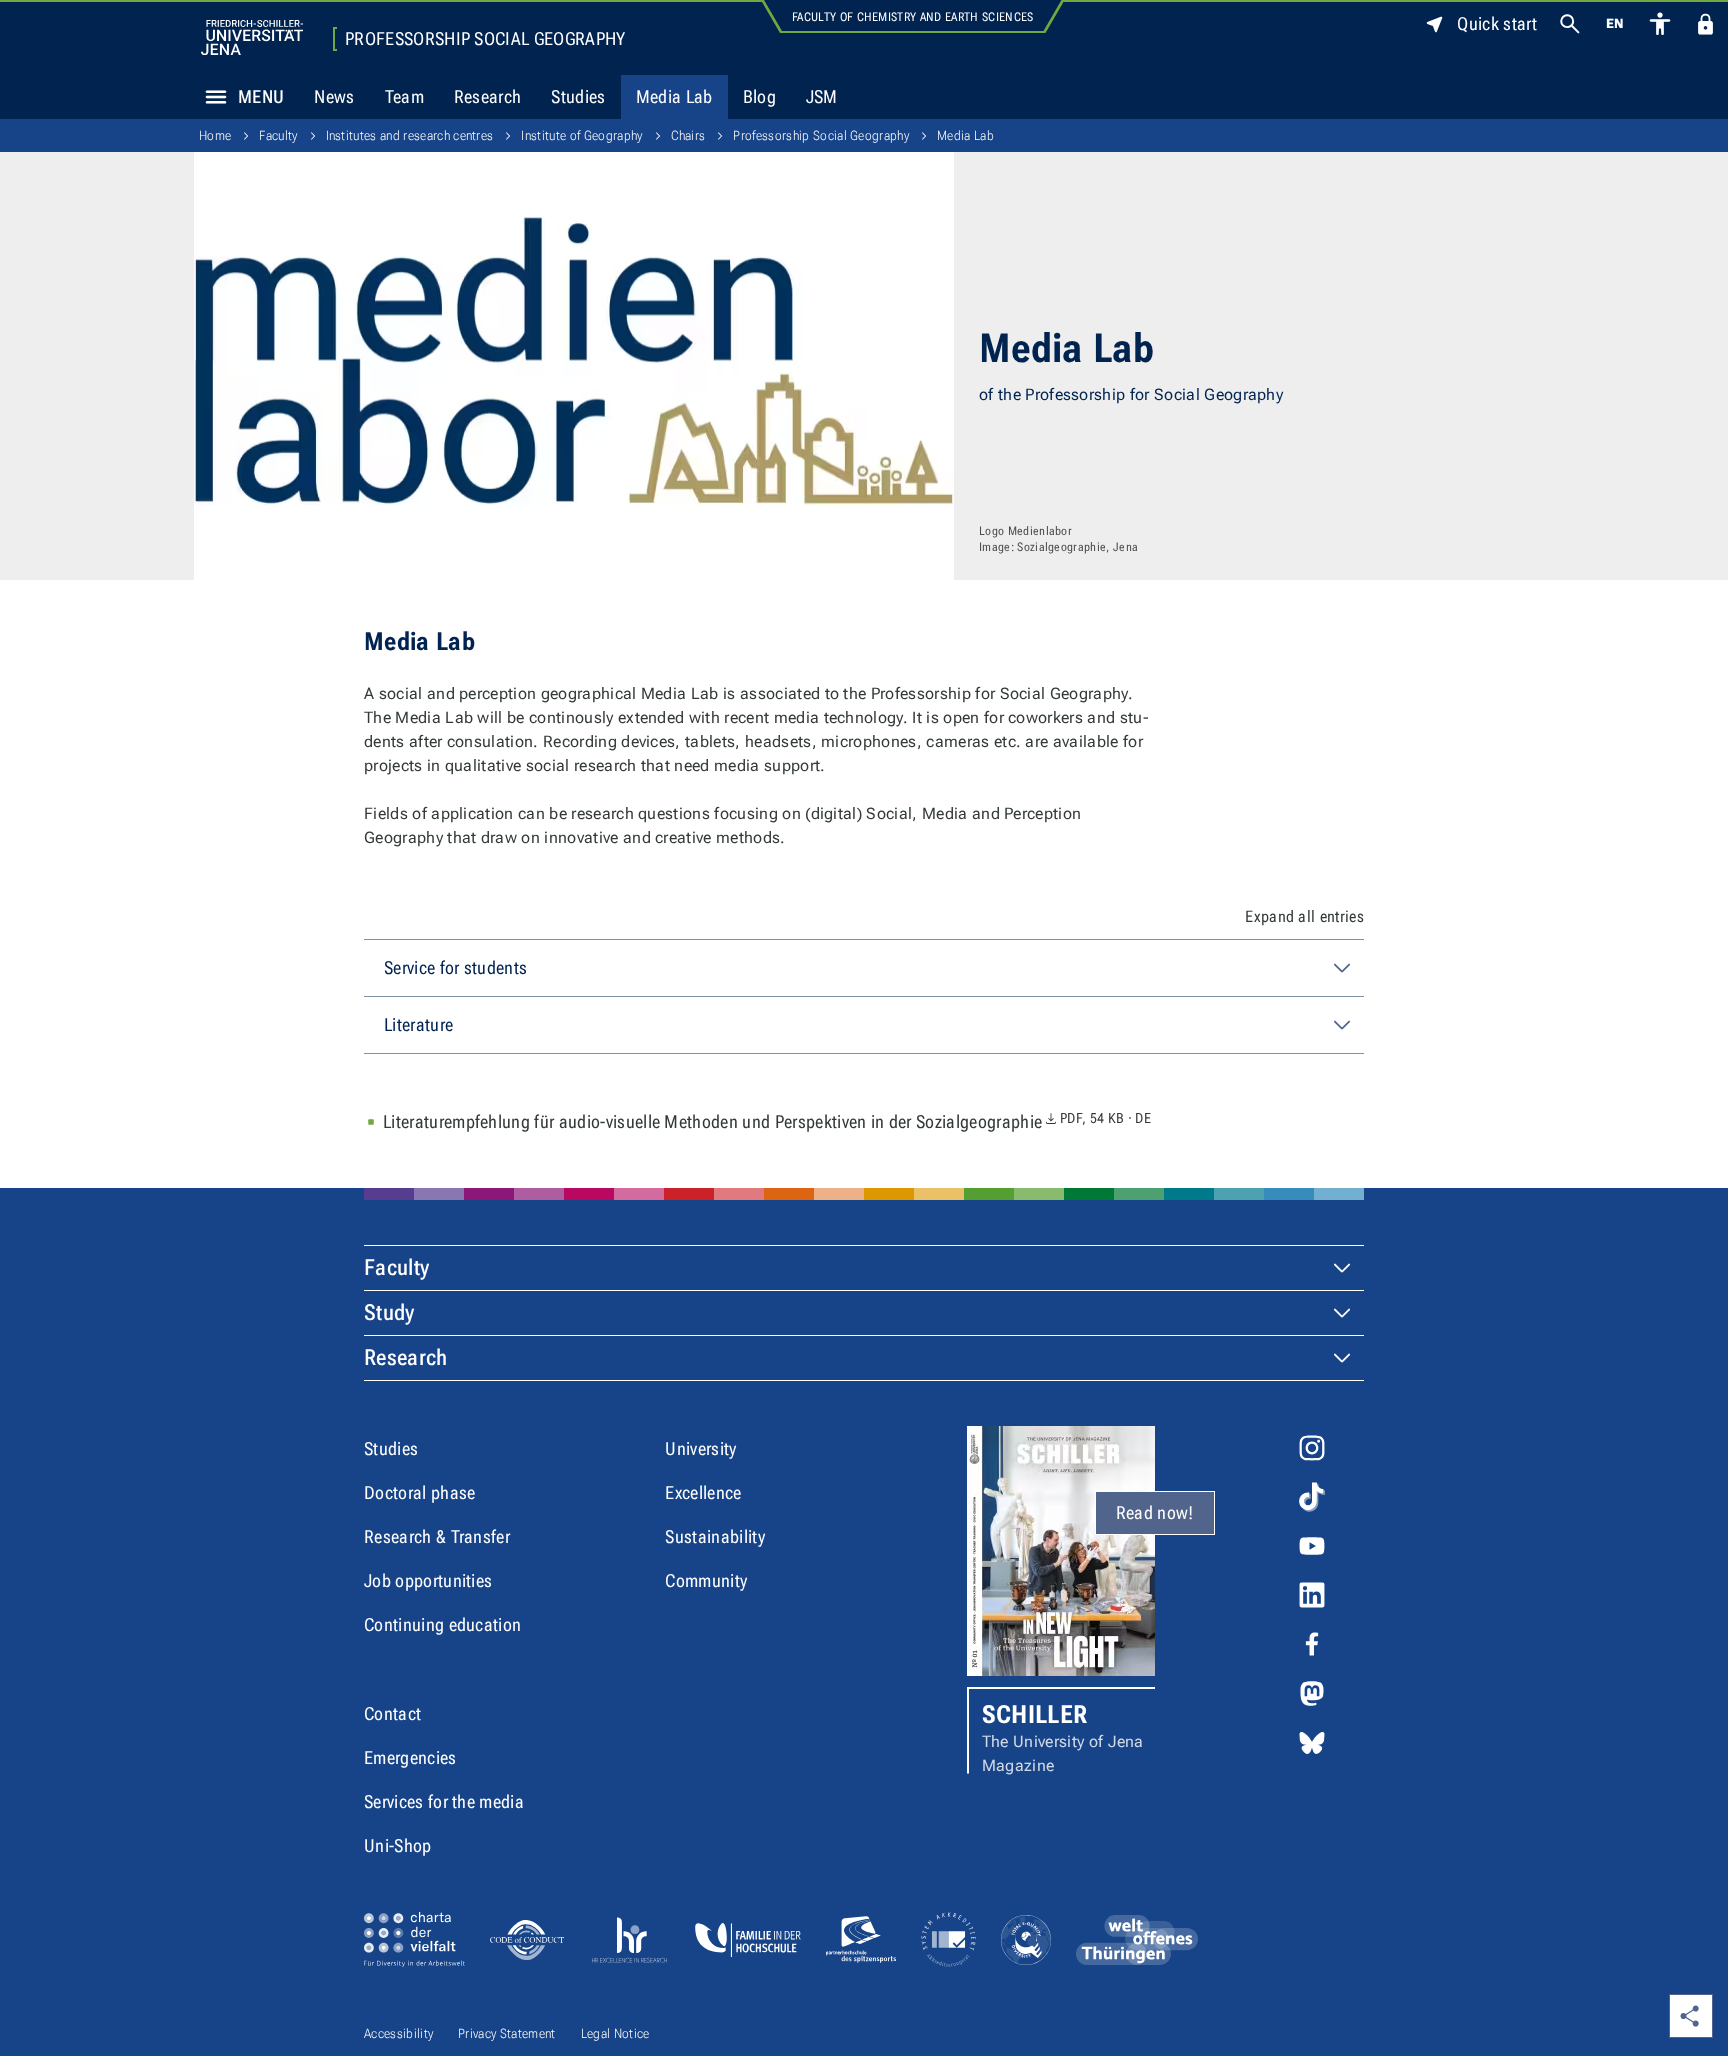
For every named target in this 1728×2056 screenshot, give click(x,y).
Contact (392, 1713)
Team (404, 96)
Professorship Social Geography (485, 39)
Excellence (703, 1492)
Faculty (278, 135)
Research (488, 96)
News (334, 96)
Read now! (1155, 1512)
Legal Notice (615, 2033)
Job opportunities (428, 1580)
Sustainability (714, 1536)
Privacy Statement (506, 2033)
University (700, 1448)
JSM (822, 96)
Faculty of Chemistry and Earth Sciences (912, 17)
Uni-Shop (398, 1845)
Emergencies (410, 1757)
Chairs (688, 135)
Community (706, 1580)
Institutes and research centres (410, 135)
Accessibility (398, 2033)
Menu (261, 96)
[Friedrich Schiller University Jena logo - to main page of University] (252, 37)
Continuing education (442, 1624)
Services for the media (444, 1801)
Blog (759, 96)
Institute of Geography (581, 135)
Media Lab (674, 96)
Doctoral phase (419, 1492)
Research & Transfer (437, 1536)
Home (215, 135)
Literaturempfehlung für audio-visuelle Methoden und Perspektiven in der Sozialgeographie (767, 1121)
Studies (578, 96)
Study (389, 1312)
